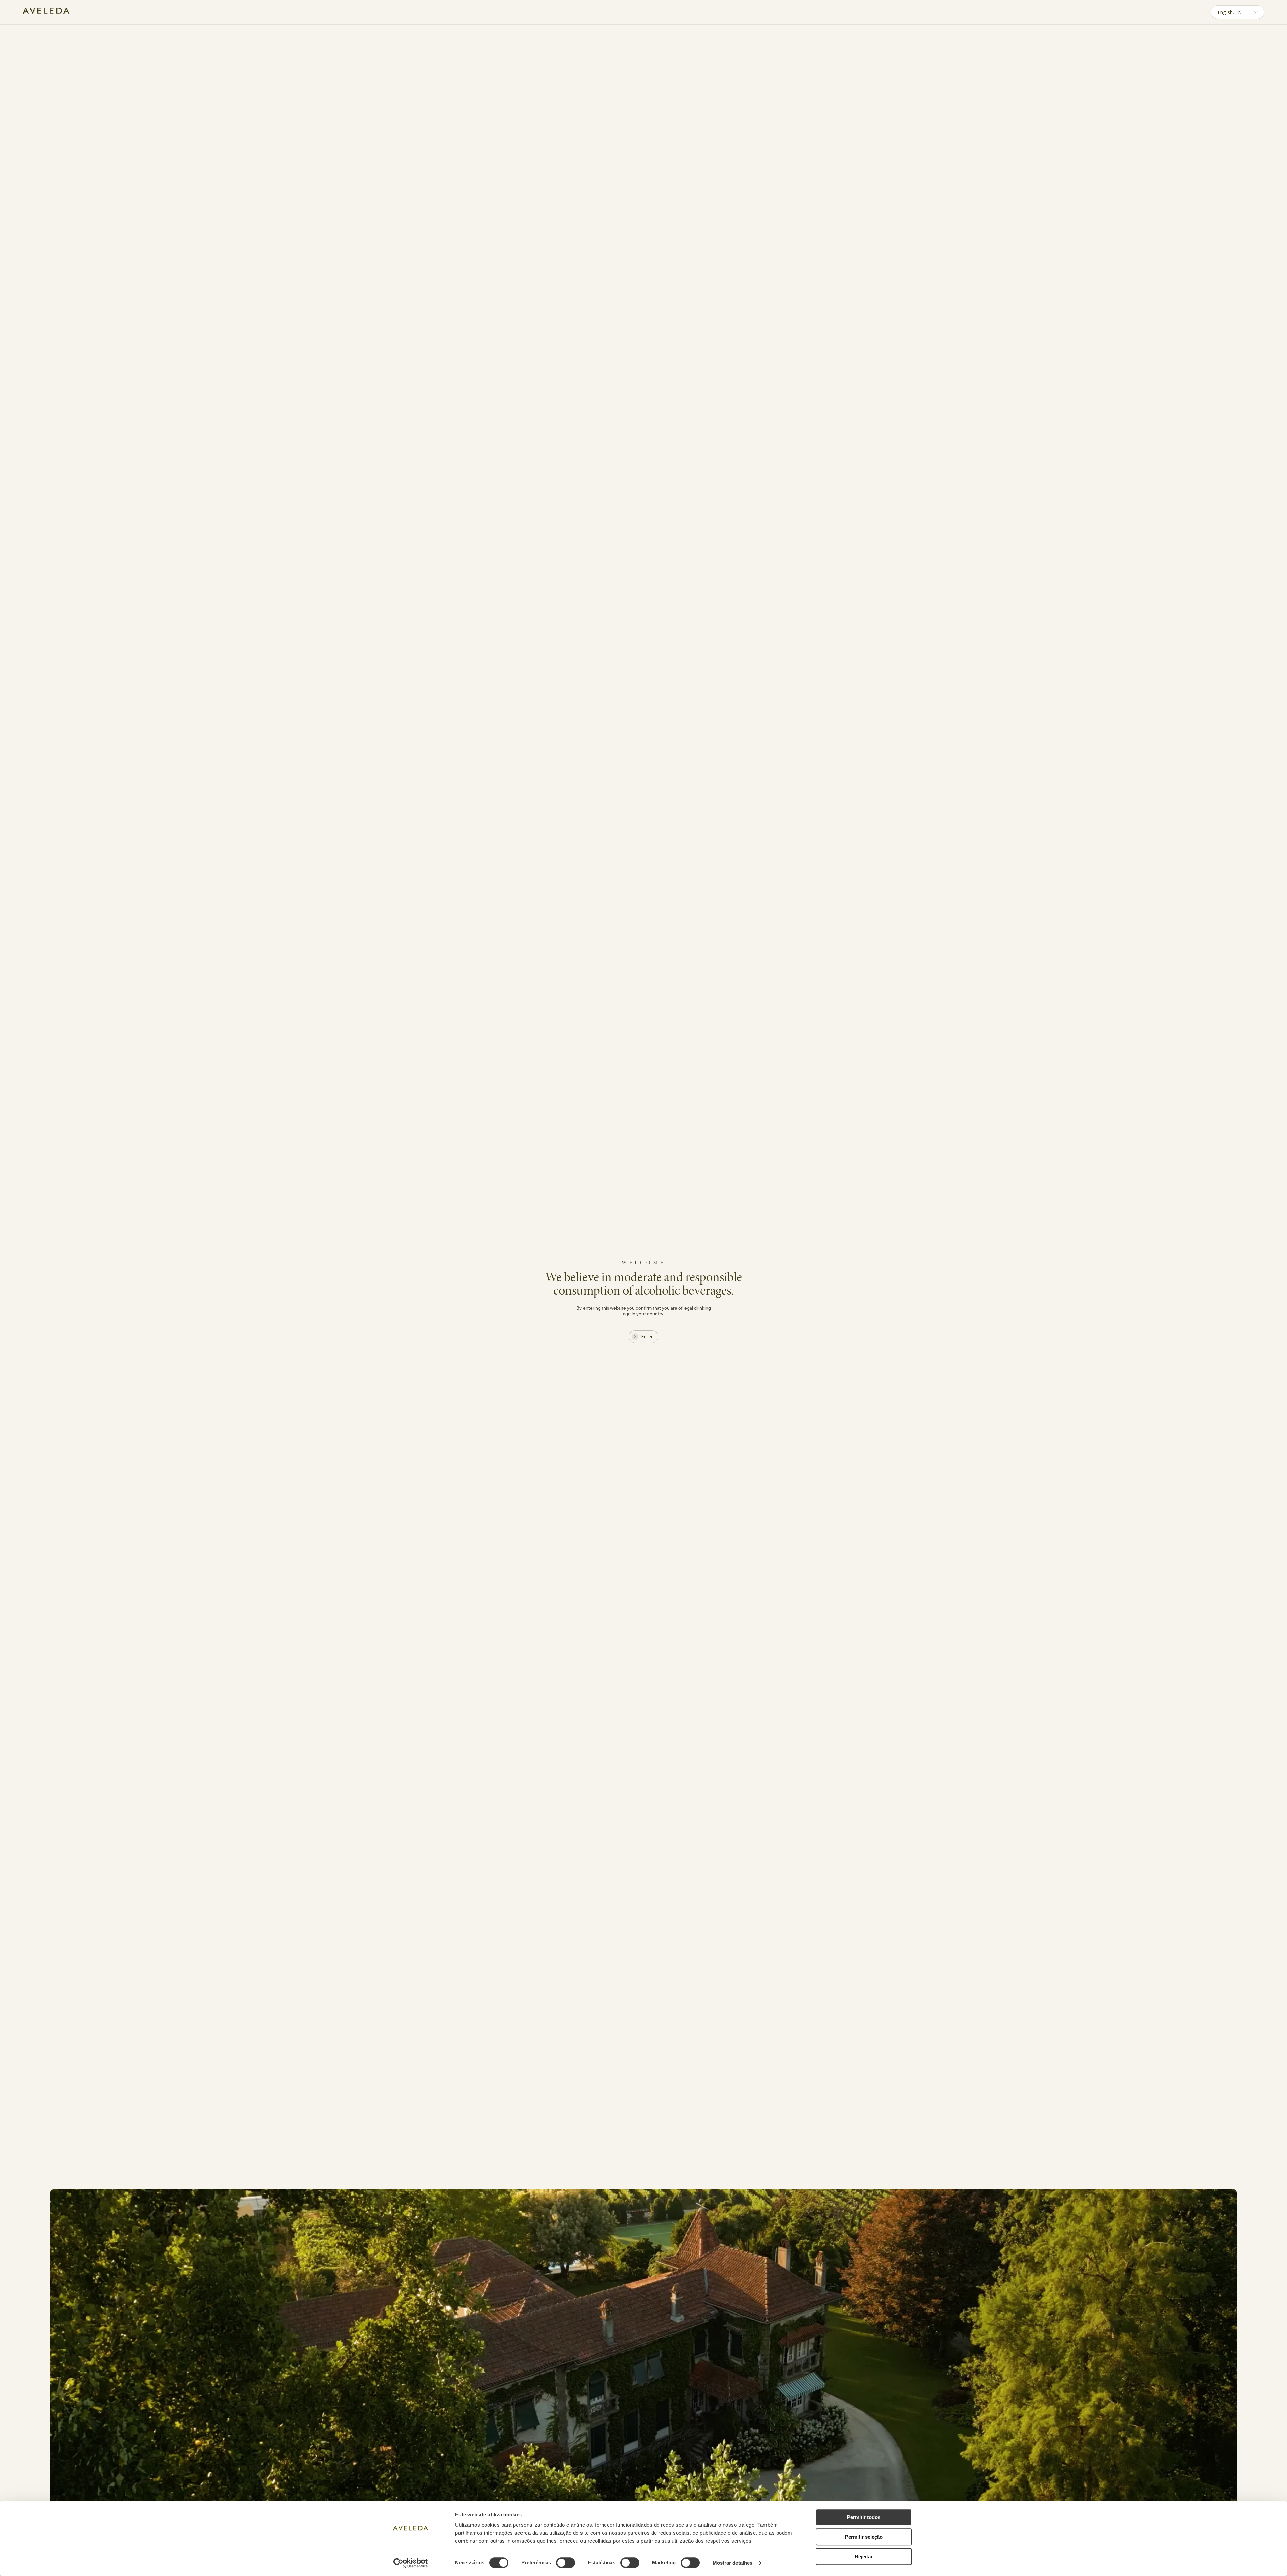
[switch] (566, 2563)
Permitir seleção (864, 2537)
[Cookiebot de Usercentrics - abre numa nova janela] (411, 2563)
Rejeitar (864, 2556)
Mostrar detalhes (733, 2563)
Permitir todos (864, 2517)
